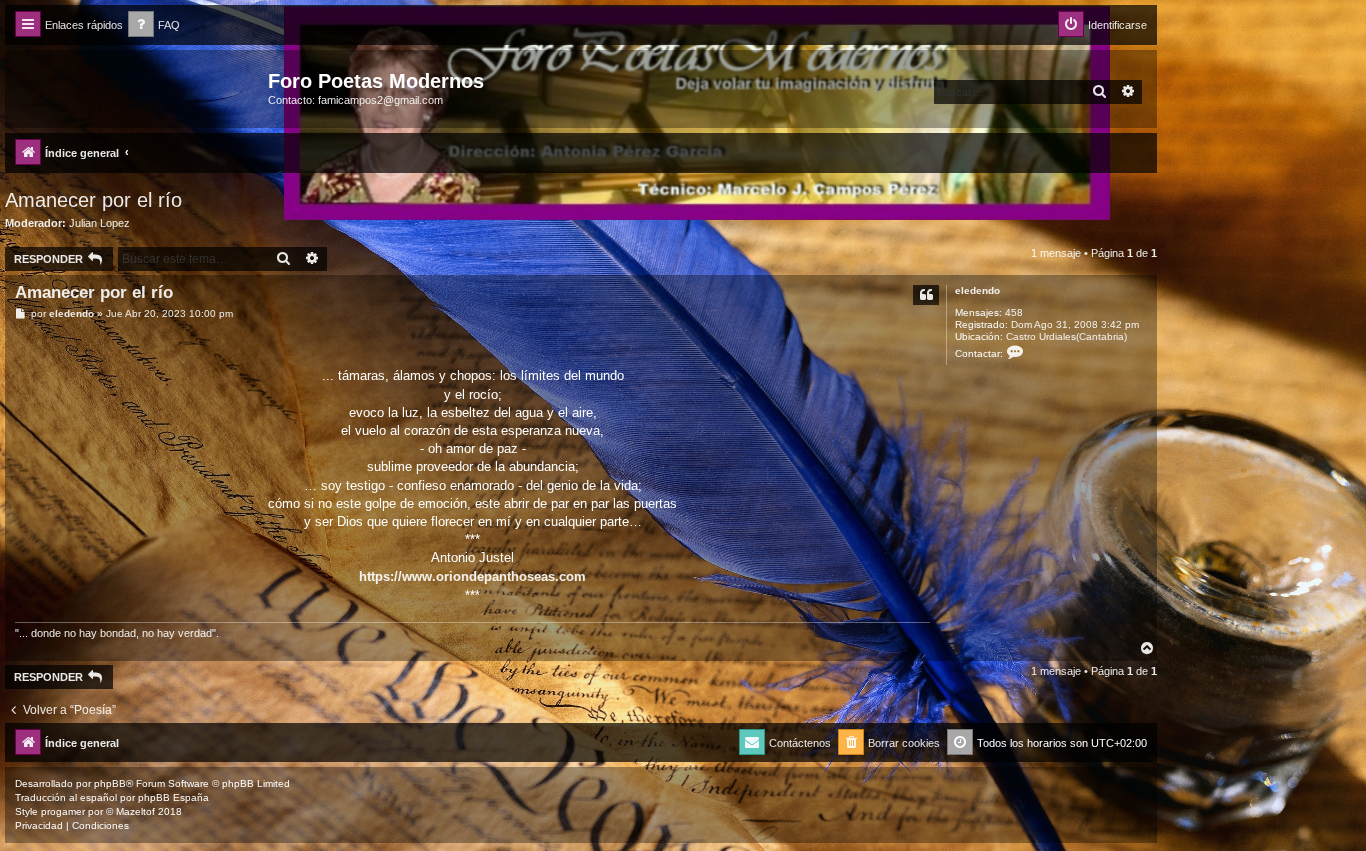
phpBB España (173, 797)
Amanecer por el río (93, 200)
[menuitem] (154, 25)
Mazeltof (135, 811)
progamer (63, 811)
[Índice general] (139, 87)
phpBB (110, 783)
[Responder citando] (926, 295)
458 (1014, 312)
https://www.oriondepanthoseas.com (472, 576)
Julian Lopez (99, 223)
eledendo (977, 290)
